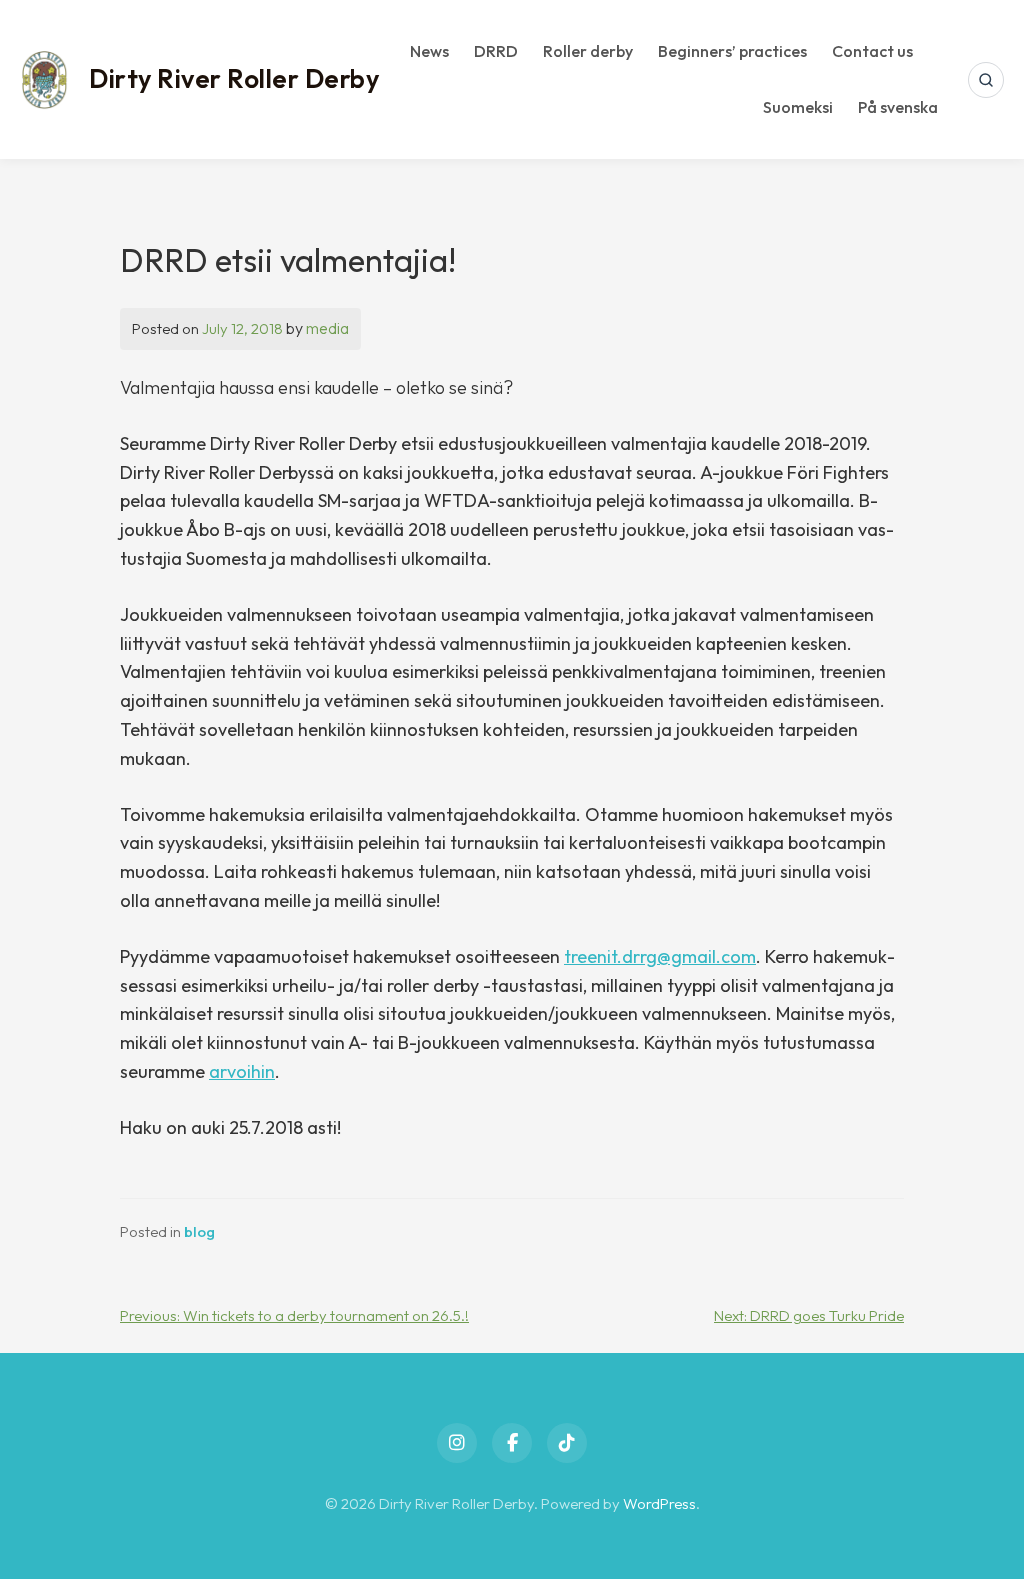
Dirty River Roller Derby (234, 78)
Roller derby (588, 51)
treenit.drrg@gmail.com (660, 956)
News (429, 51)
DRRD (496, 51)
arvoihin (242, 1071)
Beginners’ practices (732, 51)
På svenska (898, 107)
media (327, 328)
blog (199, 1231)
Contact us (872, 51)
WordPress (659, 1503)
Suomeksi (798, 107)
